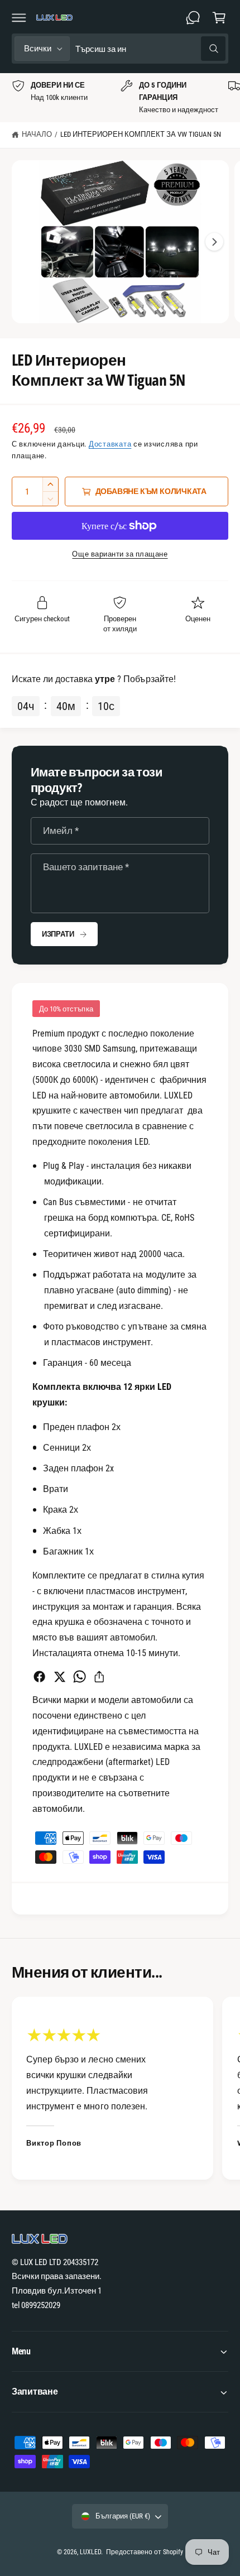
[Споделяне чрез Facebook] (39, 1676)
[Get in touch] (193, 17)
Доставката (110, 444)
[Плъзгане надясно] (214, 242)
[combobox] (150, 49)
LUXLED (90, 2552)
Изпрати (58, 934)
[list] (120, 98)
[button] (19, 17)
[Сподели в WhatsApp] (80, 1676)
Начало (37, 134)
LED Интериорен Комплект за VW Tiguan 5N (141, 134)
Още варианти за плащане (120, 554)
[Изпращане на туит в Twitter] (59, 1676)
